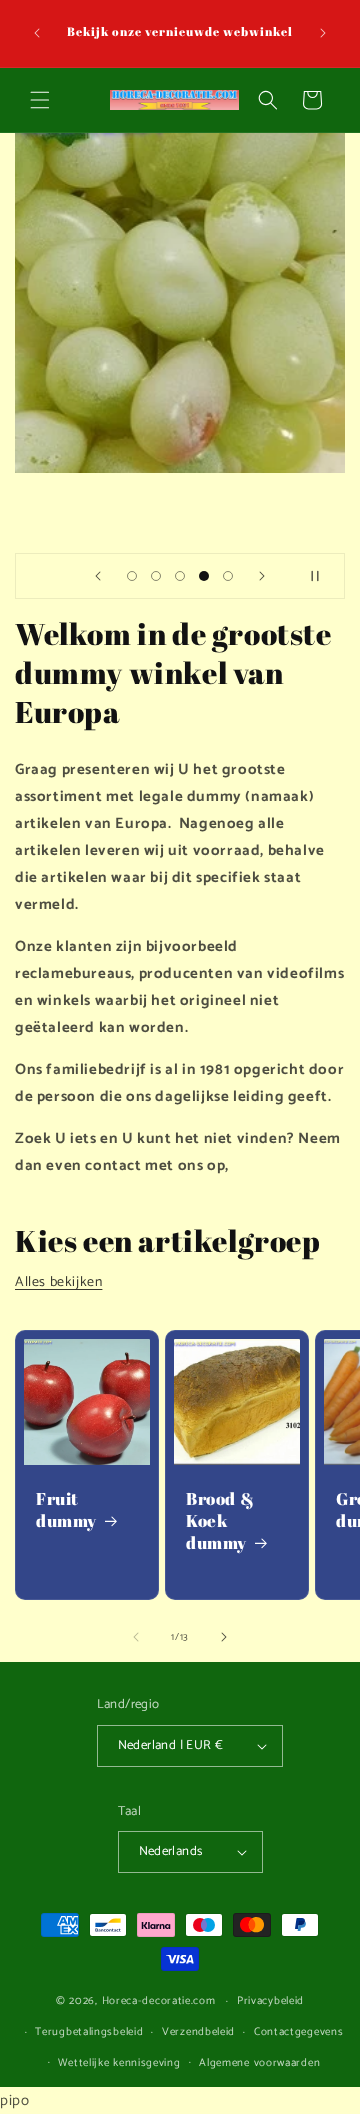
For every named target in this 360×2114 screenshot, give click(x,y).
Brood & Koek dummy (220, 1521)
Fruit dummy (66, 1510)
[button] (40, 100)
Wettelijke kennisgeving (119, 2063)
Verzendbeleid (198, 2032)
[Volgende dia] (262, 576)
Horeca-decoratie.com (159, 2001)
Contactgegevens (299, 2032)
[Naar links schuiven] (136, 1637)
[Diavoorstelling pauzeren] (323, 576)
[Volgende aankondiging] (323, 33)
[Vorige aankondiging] (37, 33)
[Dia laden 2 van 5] (156, 576)
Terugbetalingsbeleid (89, 2032)
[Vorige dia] (98, 576)
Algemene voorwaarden (259, 2063)
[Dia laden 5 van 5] (228, 576)
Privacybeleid (270, 2001)
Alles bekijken (58, 1282)
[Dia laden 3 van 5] (180, 576)
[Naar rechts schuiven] (224, 1637)
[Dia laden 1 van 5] (132, 576)
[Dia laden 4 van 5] (204, 576)
